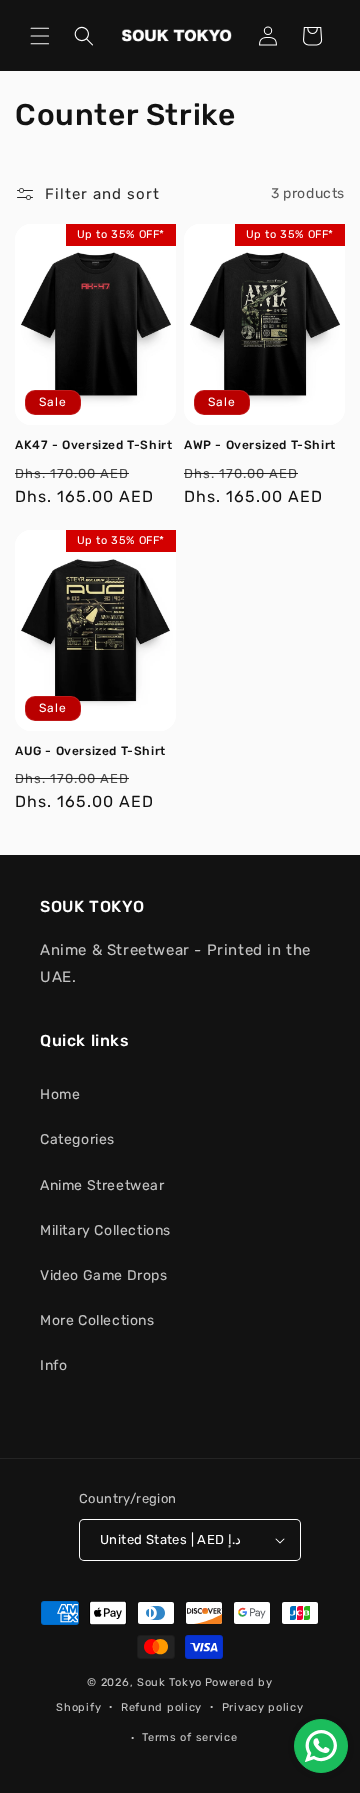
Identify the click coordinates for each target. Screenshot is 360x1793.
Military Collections (105, 1230)
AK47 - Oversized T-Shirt (93, 445)
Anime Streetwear (102, 1185)
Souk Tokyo (169, 1682)
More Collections (97, 1320)
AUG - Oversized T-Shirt (90, 751)
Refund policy (161, 1707)
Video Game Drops (104, 1275)
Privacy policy (263, 1707)
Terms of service (189, 1737)
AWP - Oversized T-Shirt (260, 445)
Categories (77, 1139)
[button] (40, 36)
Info (53, 1365)
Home (60, 1094)
